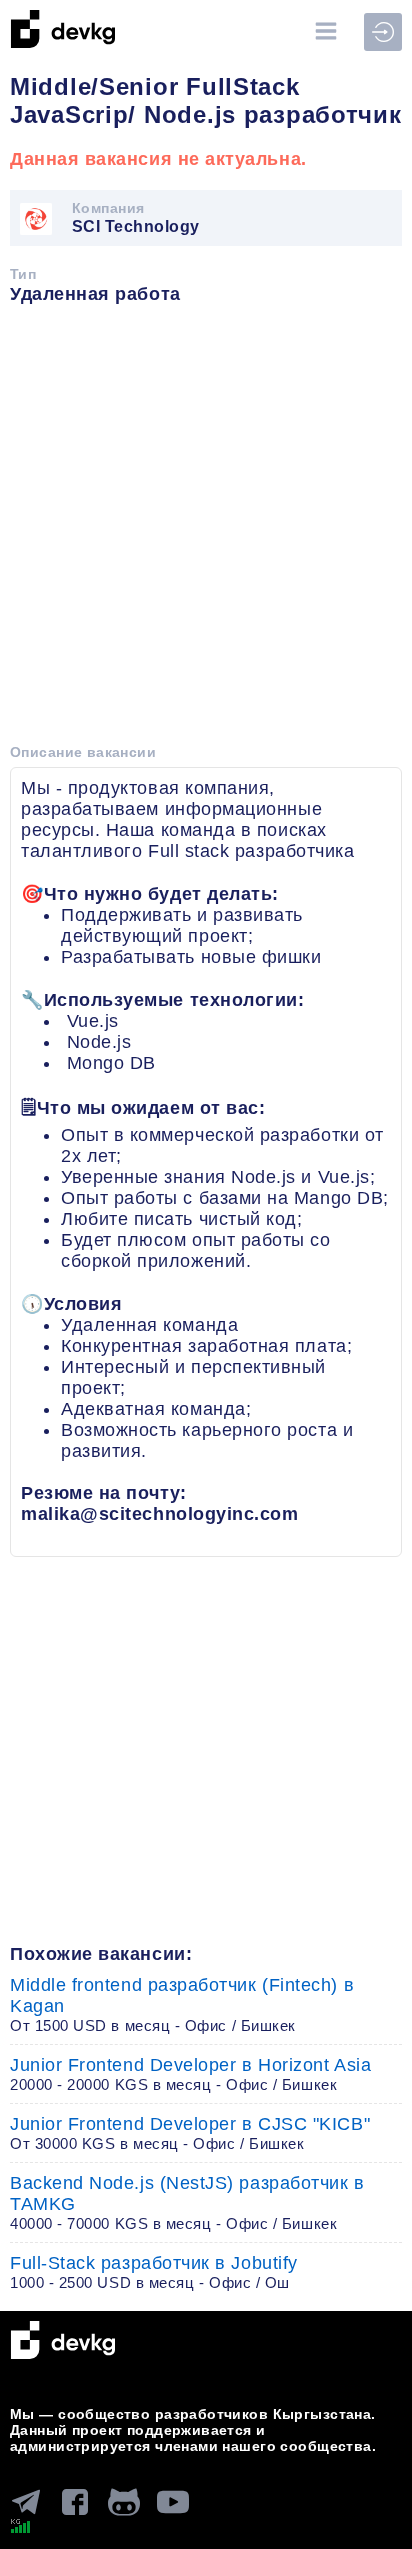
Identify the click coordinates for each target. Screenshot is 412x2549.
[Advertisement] (206, 531)
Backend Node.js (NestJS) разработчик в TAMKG (187, 2202)
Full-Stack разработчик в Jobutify (154, 2272)
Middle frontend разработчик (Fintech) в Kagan (182, 2004)
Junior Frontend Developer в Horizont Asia (190, 2074)
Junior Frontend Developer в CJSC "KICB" (190, 2133)
